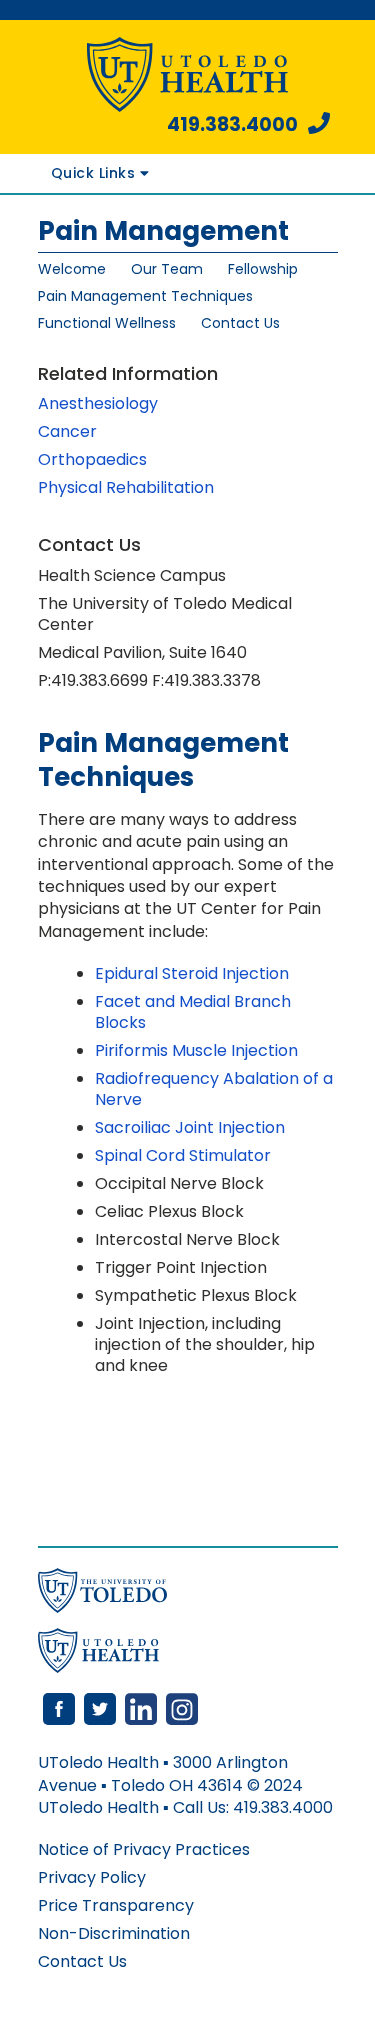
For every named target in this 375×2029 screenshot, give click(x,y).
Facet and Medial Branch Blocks (193, 1012)
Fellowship (263, 269)
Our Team (167, 269)
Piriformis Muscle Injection (196, 1050)
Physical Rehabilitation (126, 487)
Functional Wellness (107, 323)
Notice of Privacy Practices (144, 1849)
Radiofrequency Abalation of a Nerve (214, 1089)
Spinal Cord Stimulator (183, 1155)
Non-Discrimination (114, 1933)
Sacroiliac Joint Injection (190, 1127)
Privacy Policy (92, 1877)
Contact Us (240, 323)
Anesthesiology (98, 403)
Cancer (67, 431)
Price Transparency (116, 1905)
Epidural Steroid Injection (192, 973)
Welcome (72, 269)
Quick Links (95, 173)
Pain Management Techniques (145, 296)
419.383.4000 (232, 124)
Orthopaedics (92, 459)
